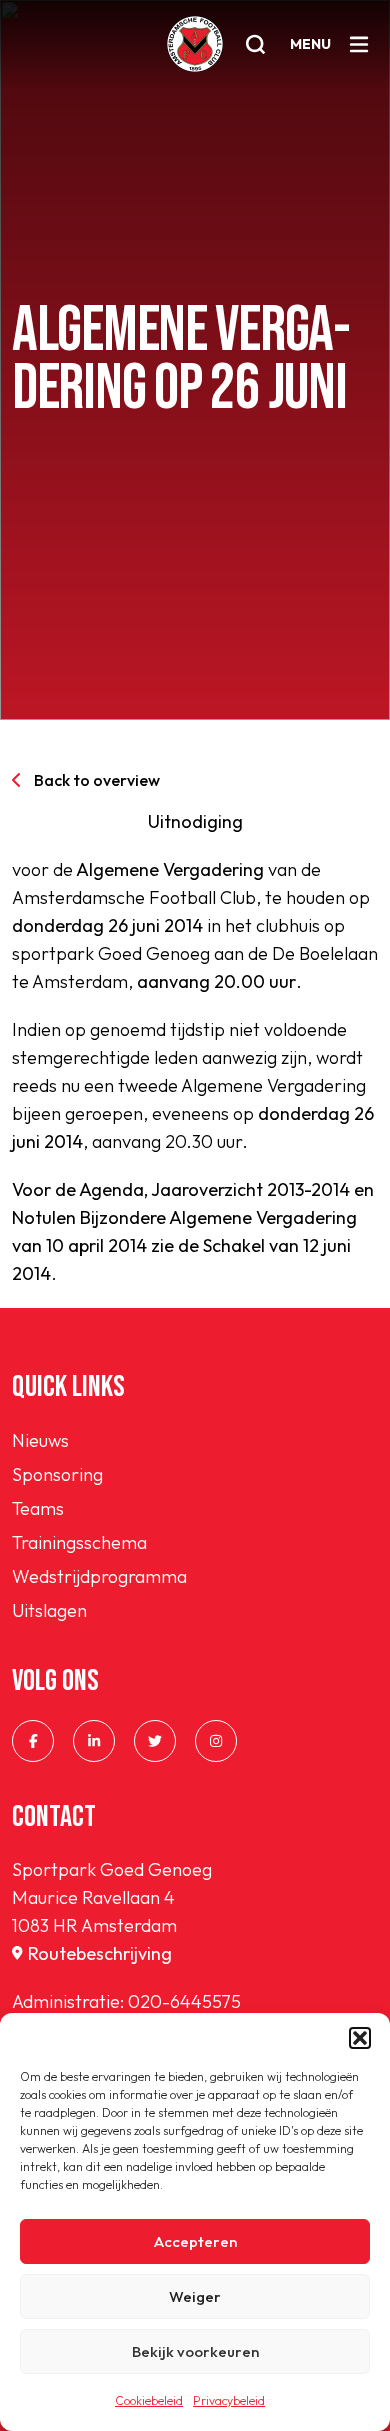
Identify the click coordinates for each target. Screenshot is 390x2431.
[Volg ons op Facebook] (33, 1741)
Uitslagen (49, 1610)
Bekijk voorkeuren (195, 2351)
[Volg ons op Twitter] (155, 1741)
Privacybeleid (229, 2400)
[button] (360, 2038)
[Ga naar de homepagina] (195, 44)
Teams (38, 1508)
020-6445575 (184, 2001)
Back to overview (97, 780)
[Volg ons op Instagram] (216, 1741)
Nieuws (40, 1440)
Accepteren (195, 2241)
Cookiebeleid (149, 2400)
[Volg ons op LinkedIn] (94, 1741)
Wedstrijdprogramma (99, 1576)
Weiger (195, 2296)
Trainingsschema (79, 1542)
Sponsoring (57, 1474)
